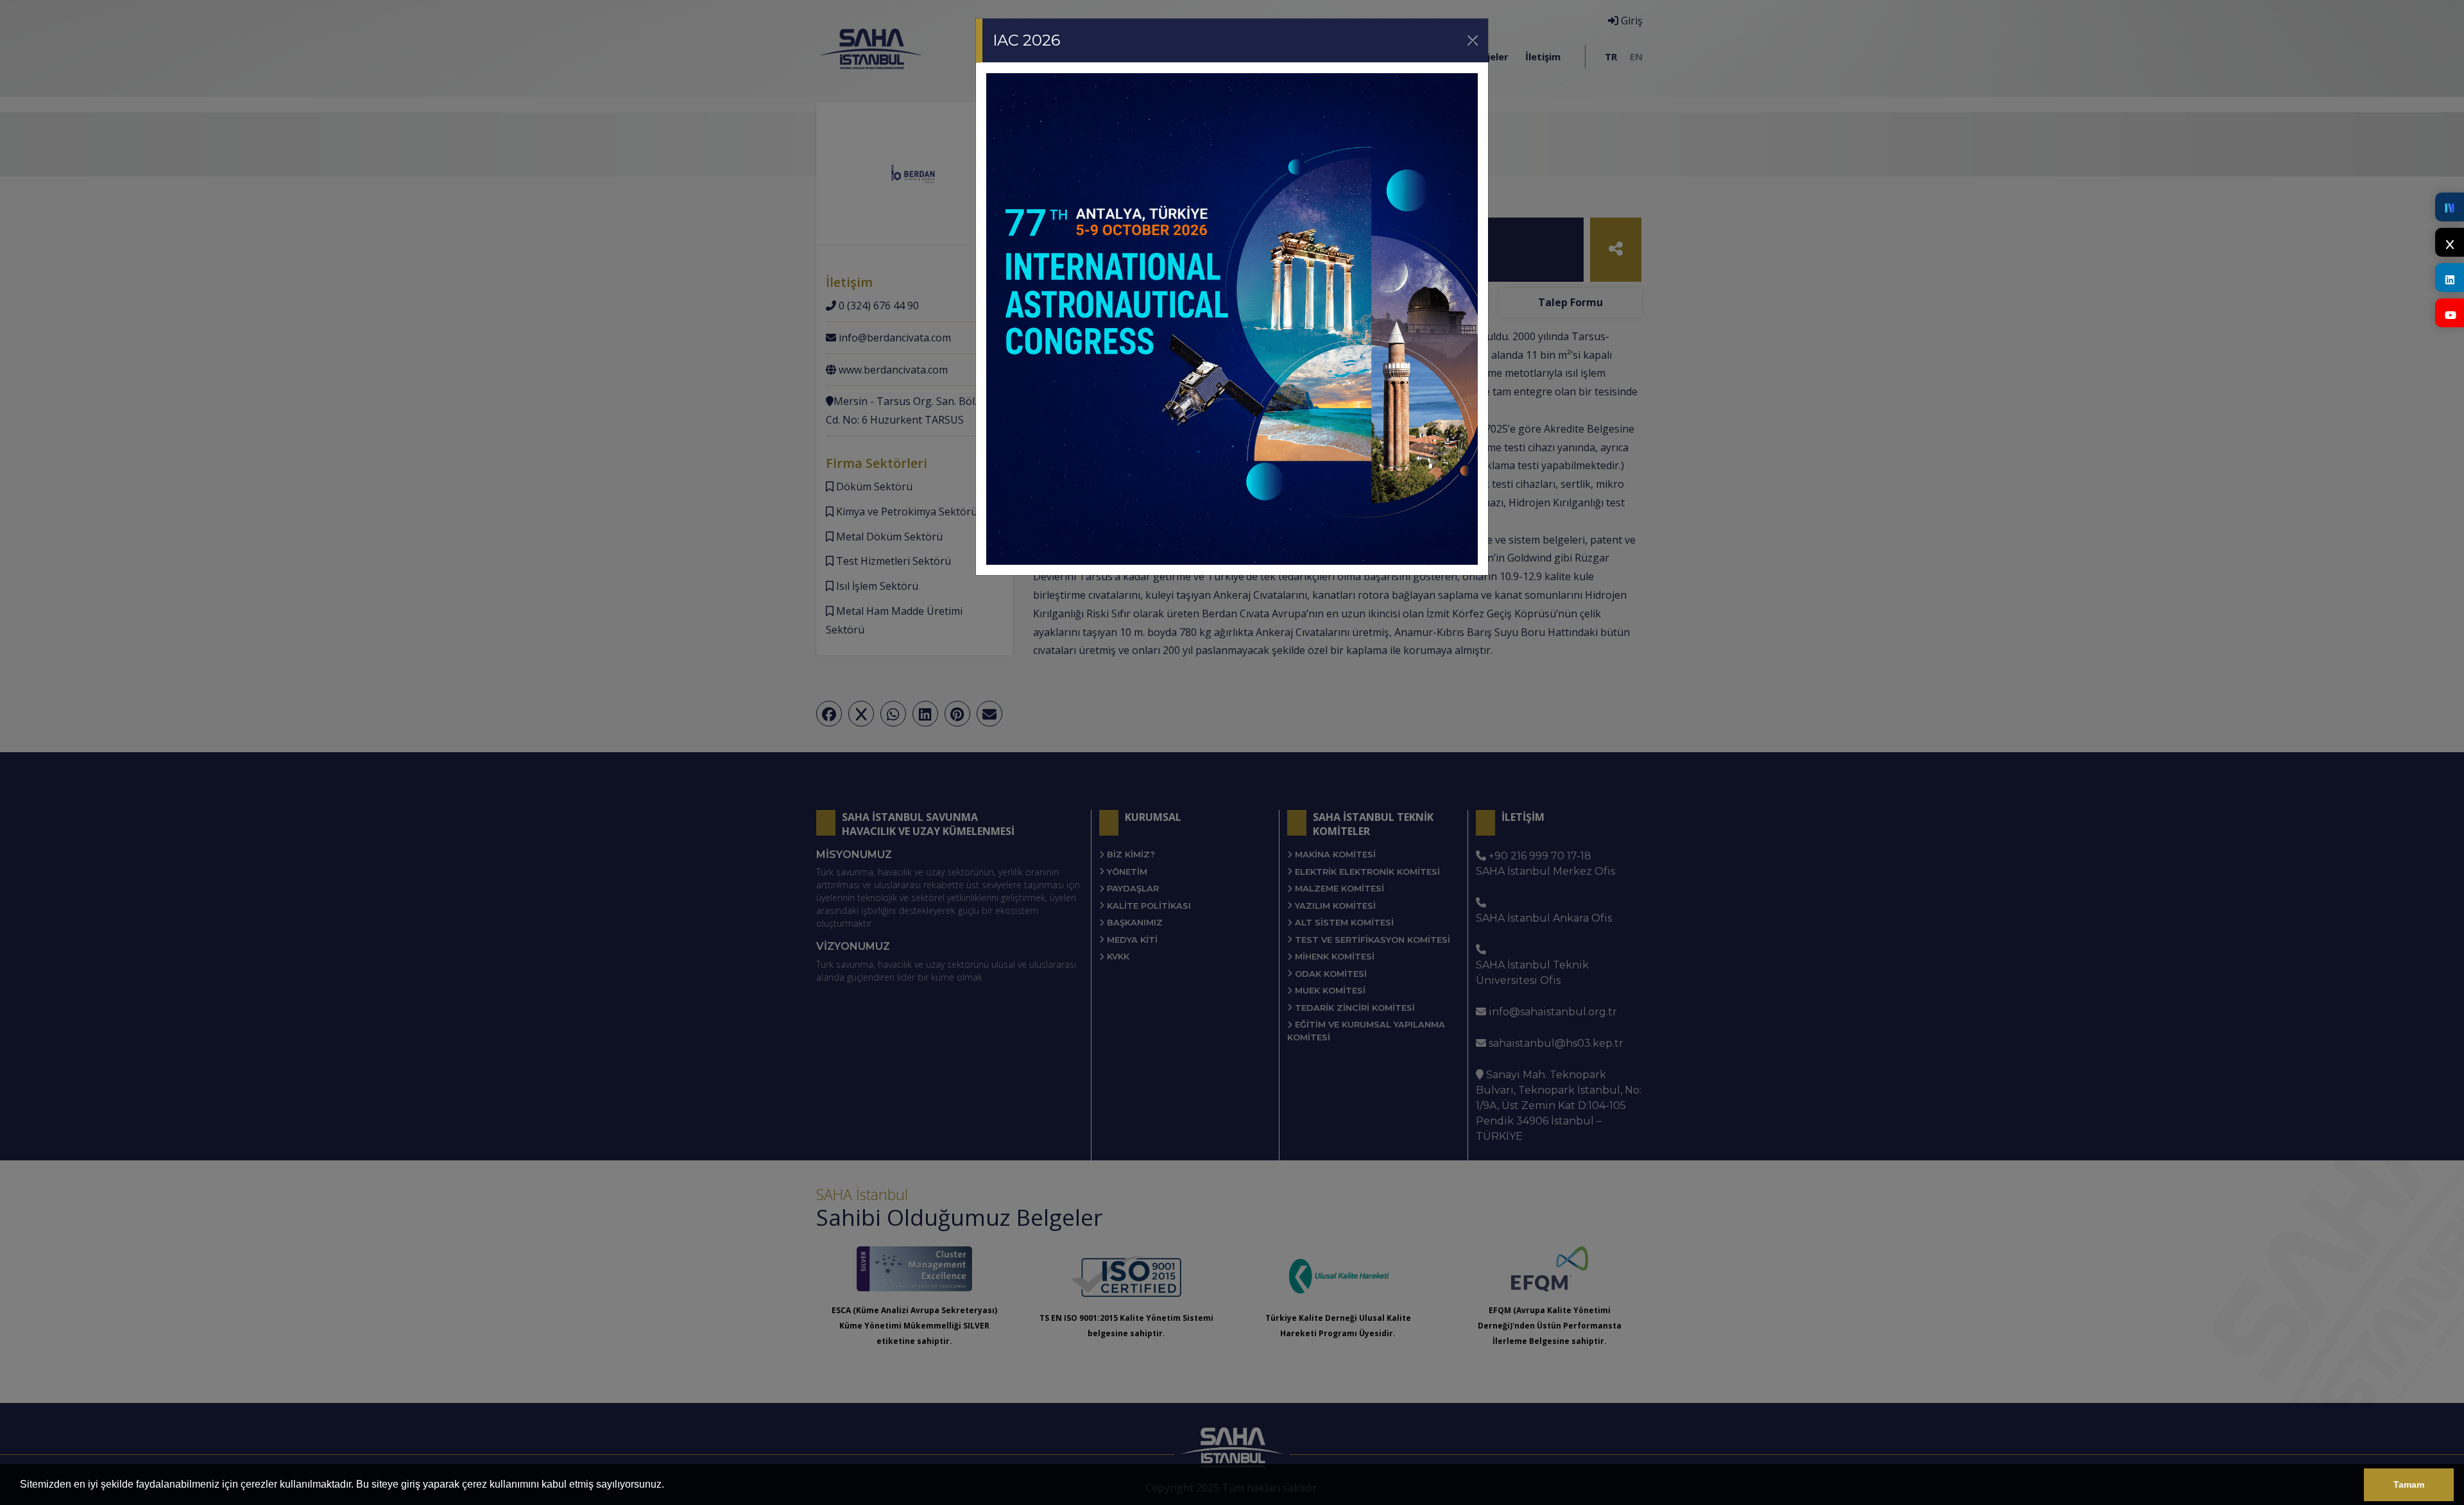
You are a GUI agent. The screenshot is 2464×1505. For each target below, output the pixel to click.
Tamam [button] (2409, 1484)
